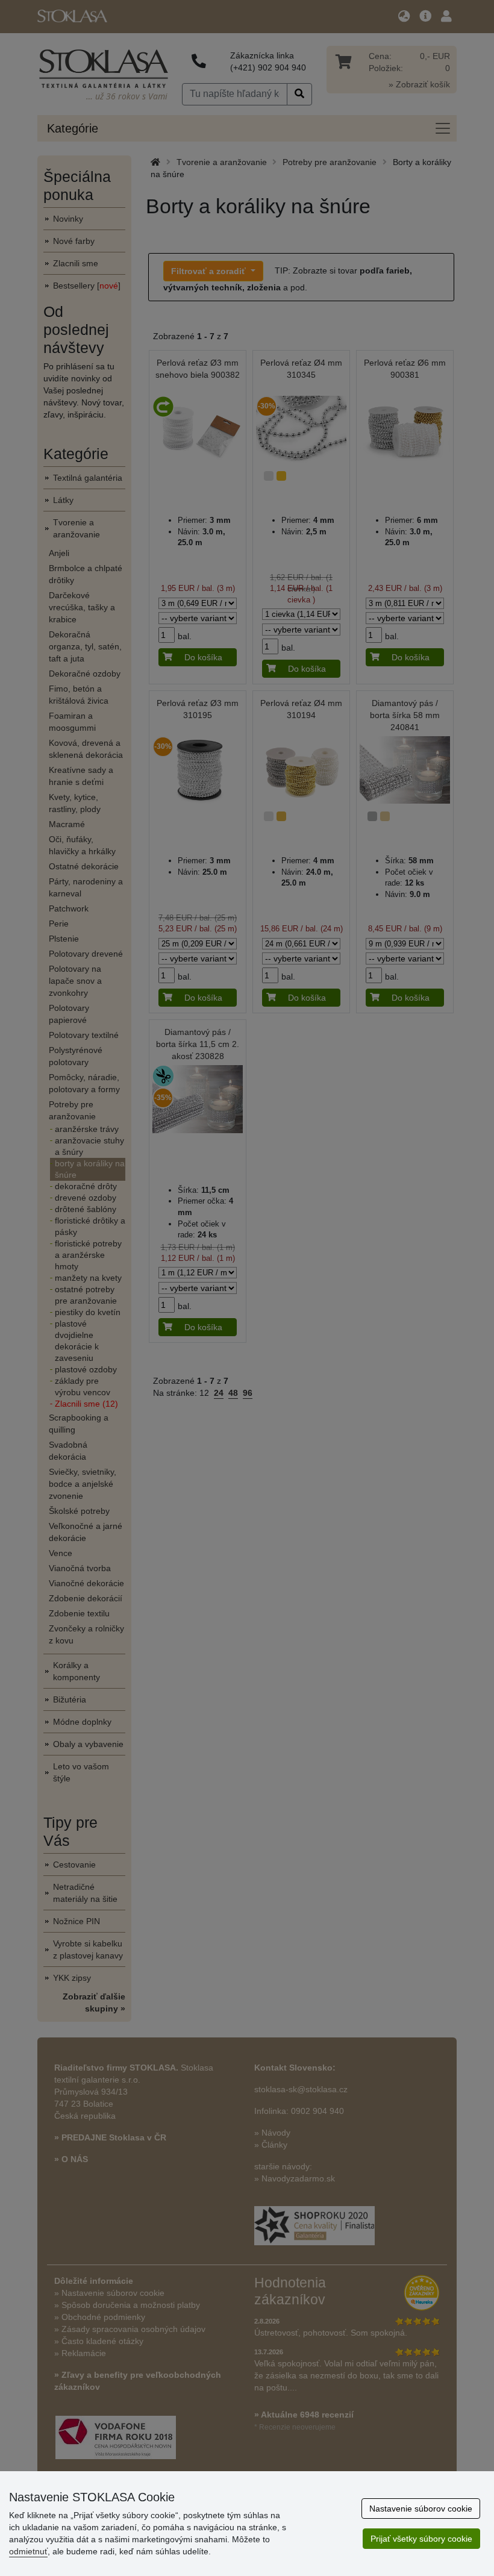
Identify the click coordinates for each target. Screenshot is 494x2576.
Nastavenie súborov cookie (421, 2509)
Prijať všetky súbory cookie (421, 2539)
